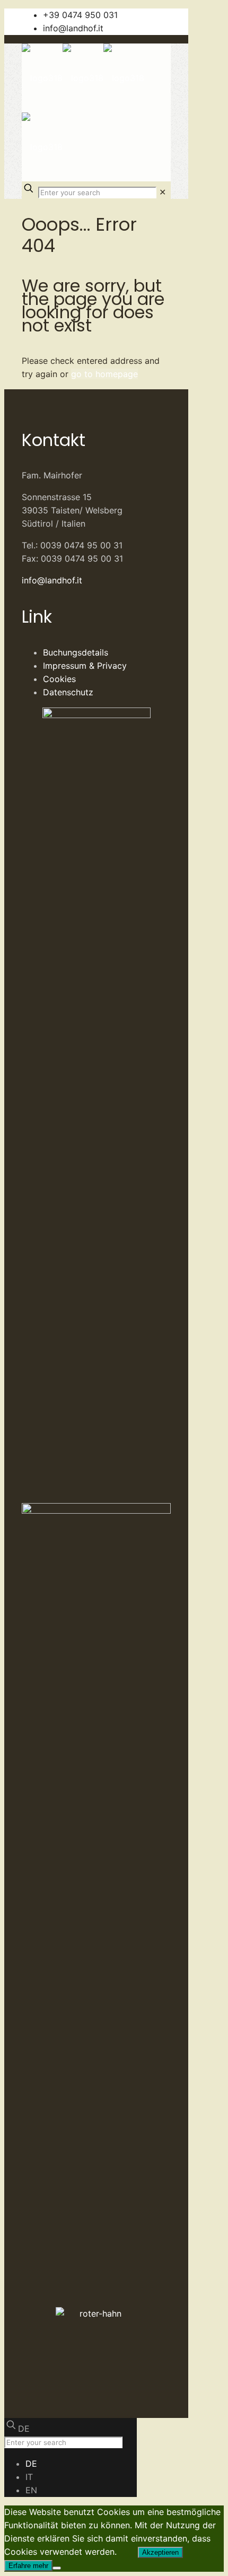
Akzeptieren (160, 2552)
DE (24, 2429)
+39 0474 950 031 (80, 15)
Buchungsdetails (76, 652)
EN (31, 2490)
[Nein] (57, 2568)
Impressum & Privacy (85, 666)
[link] (163, 192)
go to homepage (104, 374)
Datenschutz (68, 692)
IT (29, 2477)
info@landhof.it (73, 28)
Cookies (59, 679)
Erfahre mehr (28, 2566)
